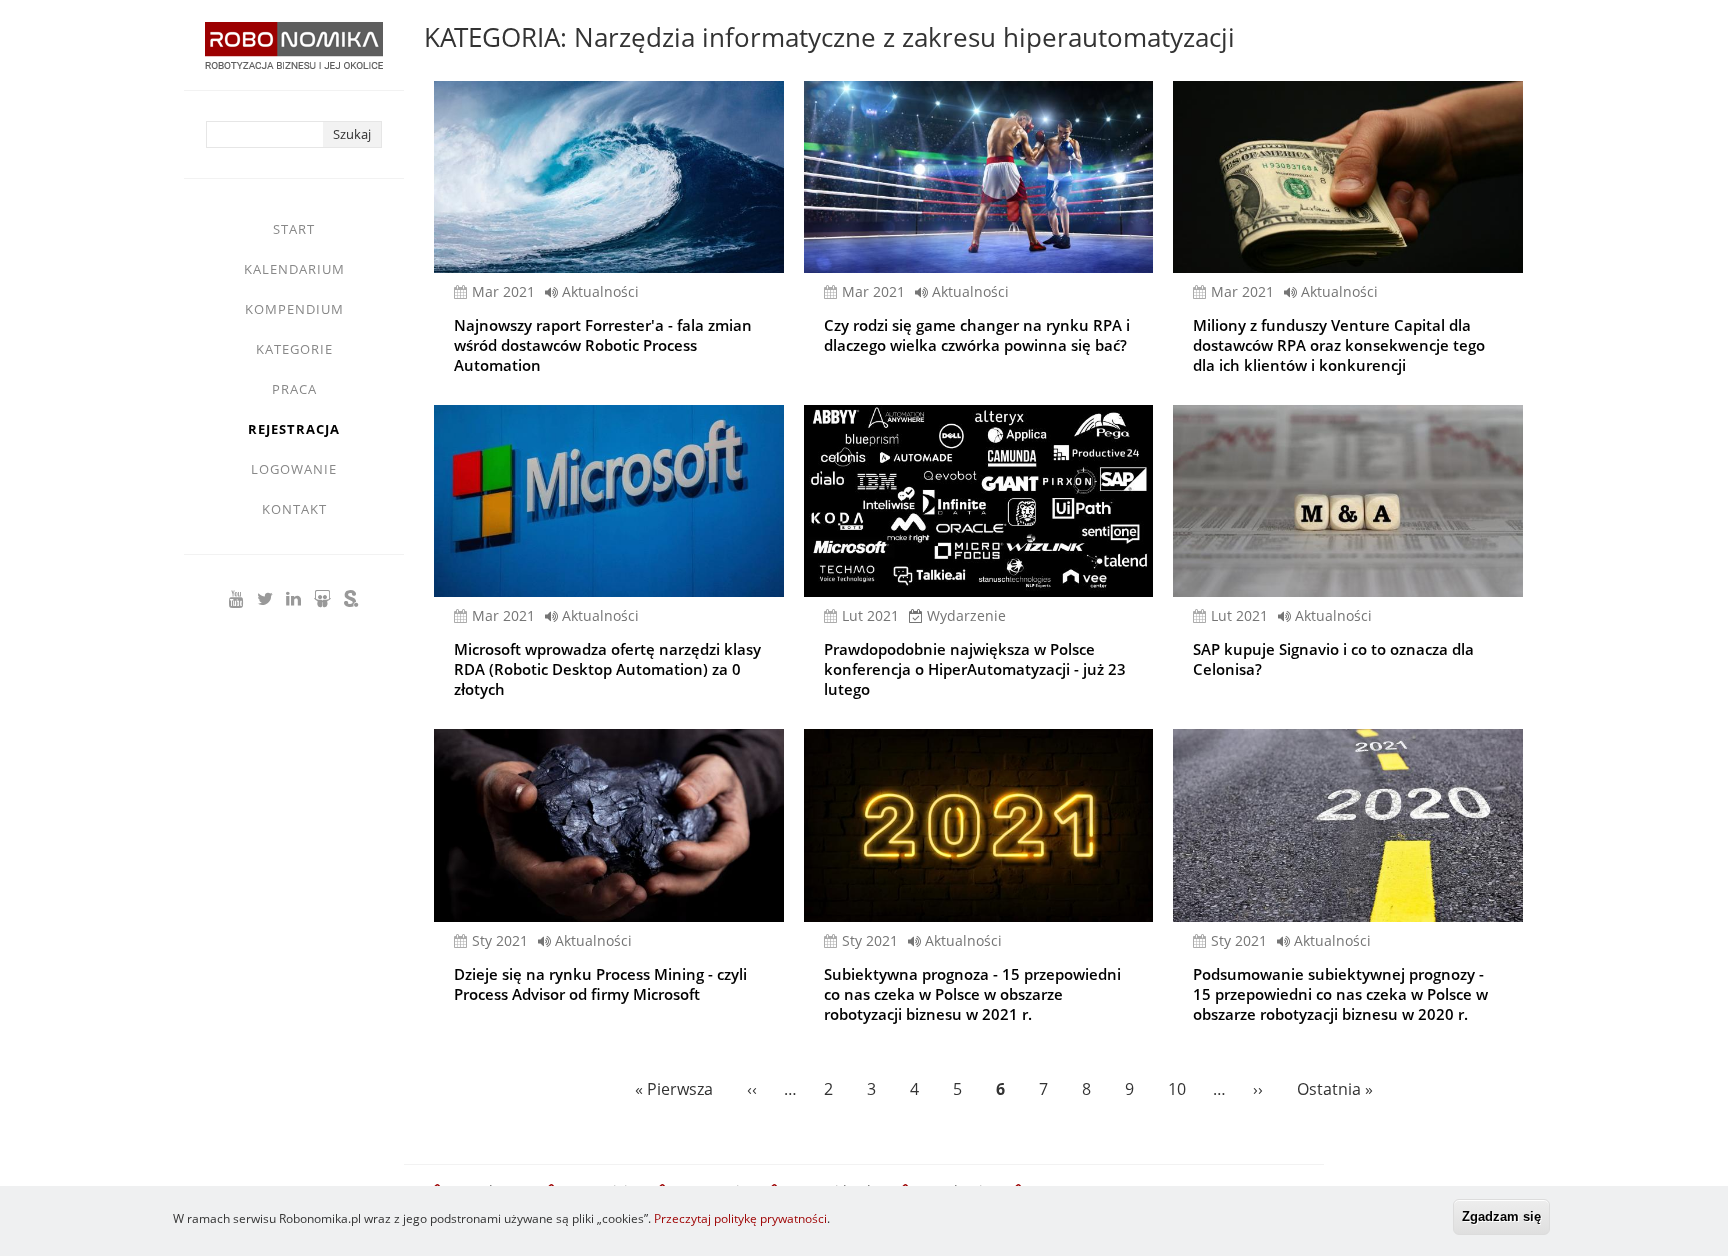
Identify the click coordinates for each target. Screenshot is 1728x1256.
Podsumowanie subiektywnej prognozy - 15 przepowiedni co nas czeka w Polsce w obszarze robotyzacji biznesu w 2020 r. (1340, 994)
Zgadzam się (1501, 1216)
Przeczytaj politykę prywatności (740, 1218)
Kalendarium (294, 269)
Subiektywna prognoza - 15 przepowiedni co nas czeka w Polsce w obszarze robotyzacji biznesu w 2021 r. (972, 994)
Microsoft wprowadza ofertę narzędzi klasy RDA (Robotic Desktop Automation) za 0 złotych (607, 669)
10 (1180, 1089)
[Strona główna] (294, 55)
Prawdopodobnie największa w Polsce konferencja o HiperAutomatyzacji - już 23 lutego (975, 669)
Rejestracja (294, 429)
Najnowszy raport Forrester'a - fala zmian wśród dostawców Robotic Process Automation (603, 345)
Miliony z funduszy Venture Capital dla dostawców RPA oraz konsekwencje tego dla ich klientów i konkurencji (1339, 345)
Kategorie (294, 349)
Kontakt (294, 509)
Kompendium (294, 309)
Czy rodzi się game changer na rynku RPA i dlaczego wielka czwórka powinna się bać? (977, 335)
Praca (294, 389)
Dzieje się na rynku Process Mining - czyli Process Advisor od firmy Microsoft (600, 984)
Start (294, 229)
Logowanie (294, 469)
